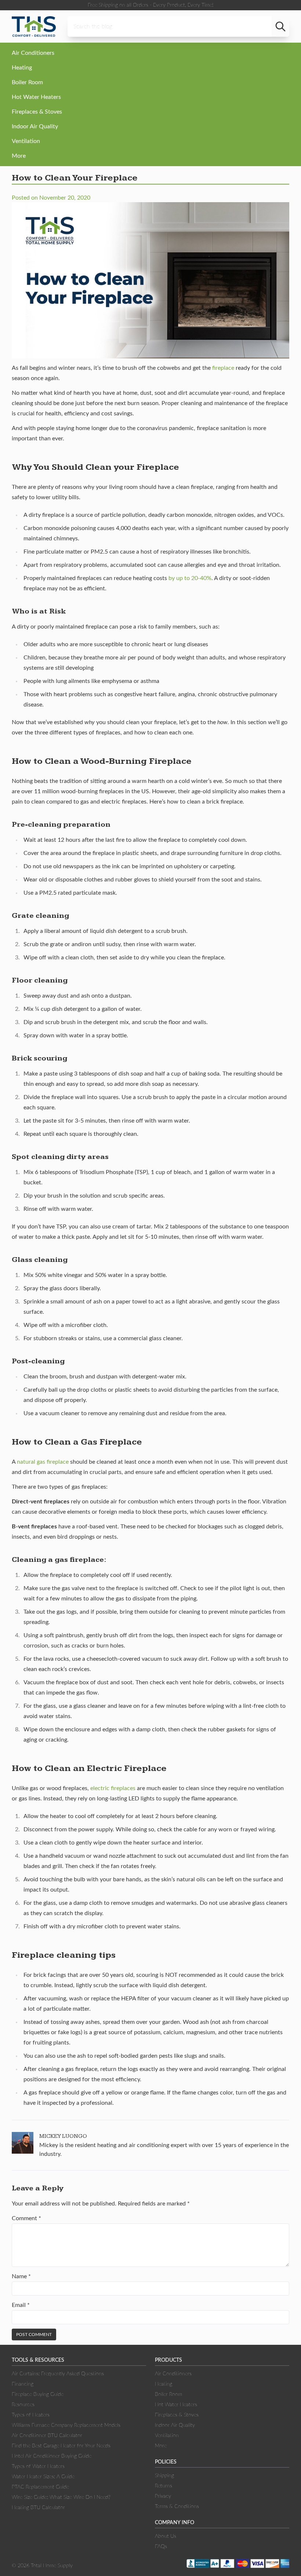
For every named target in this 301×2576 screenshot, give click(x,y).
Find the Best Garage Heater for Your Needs (61, 2446)
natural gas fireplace (43, 1462)
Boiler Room (27, 82)
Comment (26, 2218)
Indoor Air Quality (35, 126)
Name (21, 2276)
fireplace (223, 368)
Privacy (163, 2496)
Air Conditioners (33, 53)
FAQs (161, 2547)
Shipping (164, 2476)
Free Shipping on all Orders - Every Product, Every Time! (150, 5)
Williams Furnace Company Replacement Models (66, 2425)
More (19, 156)
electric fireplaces (113, 1788)
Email (21, 2305)
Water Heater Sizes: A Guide (43, 2477)
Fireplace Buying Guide (38, 2394)
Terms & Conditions (177, 2507)
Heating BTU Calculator (38, 2508)
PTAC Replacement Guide (40, 2487)
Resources (23, 2405)
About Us (166, 2536)
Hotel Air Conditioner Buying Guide (52, 2456)
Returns (164, 2486)
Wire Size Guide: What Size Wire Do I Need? (61, 2497)
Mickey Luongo (63, 2136)
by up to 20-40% (190, 578)
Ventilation (26, 141)
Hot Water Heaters (36, 97)
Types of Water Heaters (38, 2466)
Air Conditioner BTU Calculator (47, 2436)
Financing (23, 2384)
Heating (22, 68)
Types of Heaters (31, 2415)
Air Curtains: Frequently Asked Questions (58, 2374)
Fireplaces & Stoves (37, 112)
